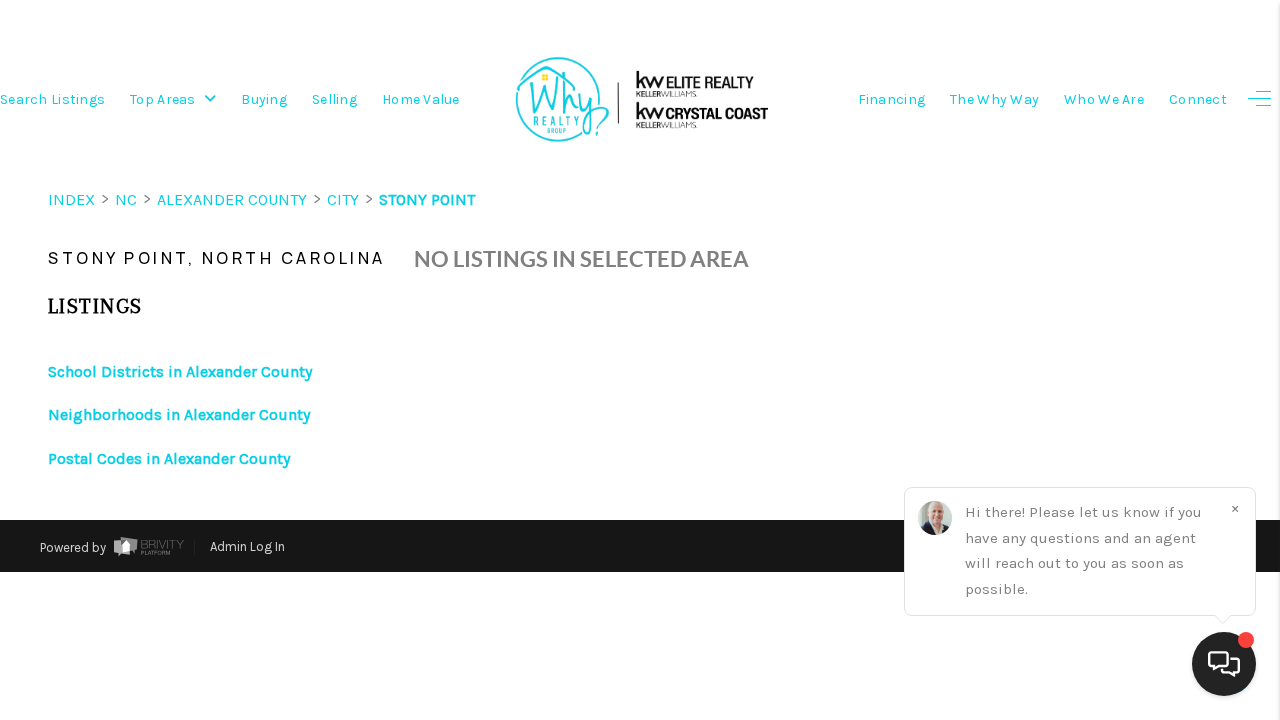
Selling (334, 99)
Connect (1198, 99)
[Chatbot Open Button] (1224, 664)
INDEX (71, 199)
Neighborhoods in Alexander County (179, 414)
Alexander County (232, 199)
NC (126, 199)
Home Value (421, 99)
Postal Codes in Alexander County (169, 458)
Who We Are (1104, 99)
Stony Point (427, 199)
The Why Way (994, 99)
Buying (264, 99)
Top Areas (164, 99)
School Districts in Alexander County (180, 371)
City (343, 199)
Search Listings (52, 99)
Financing (892, 99)
